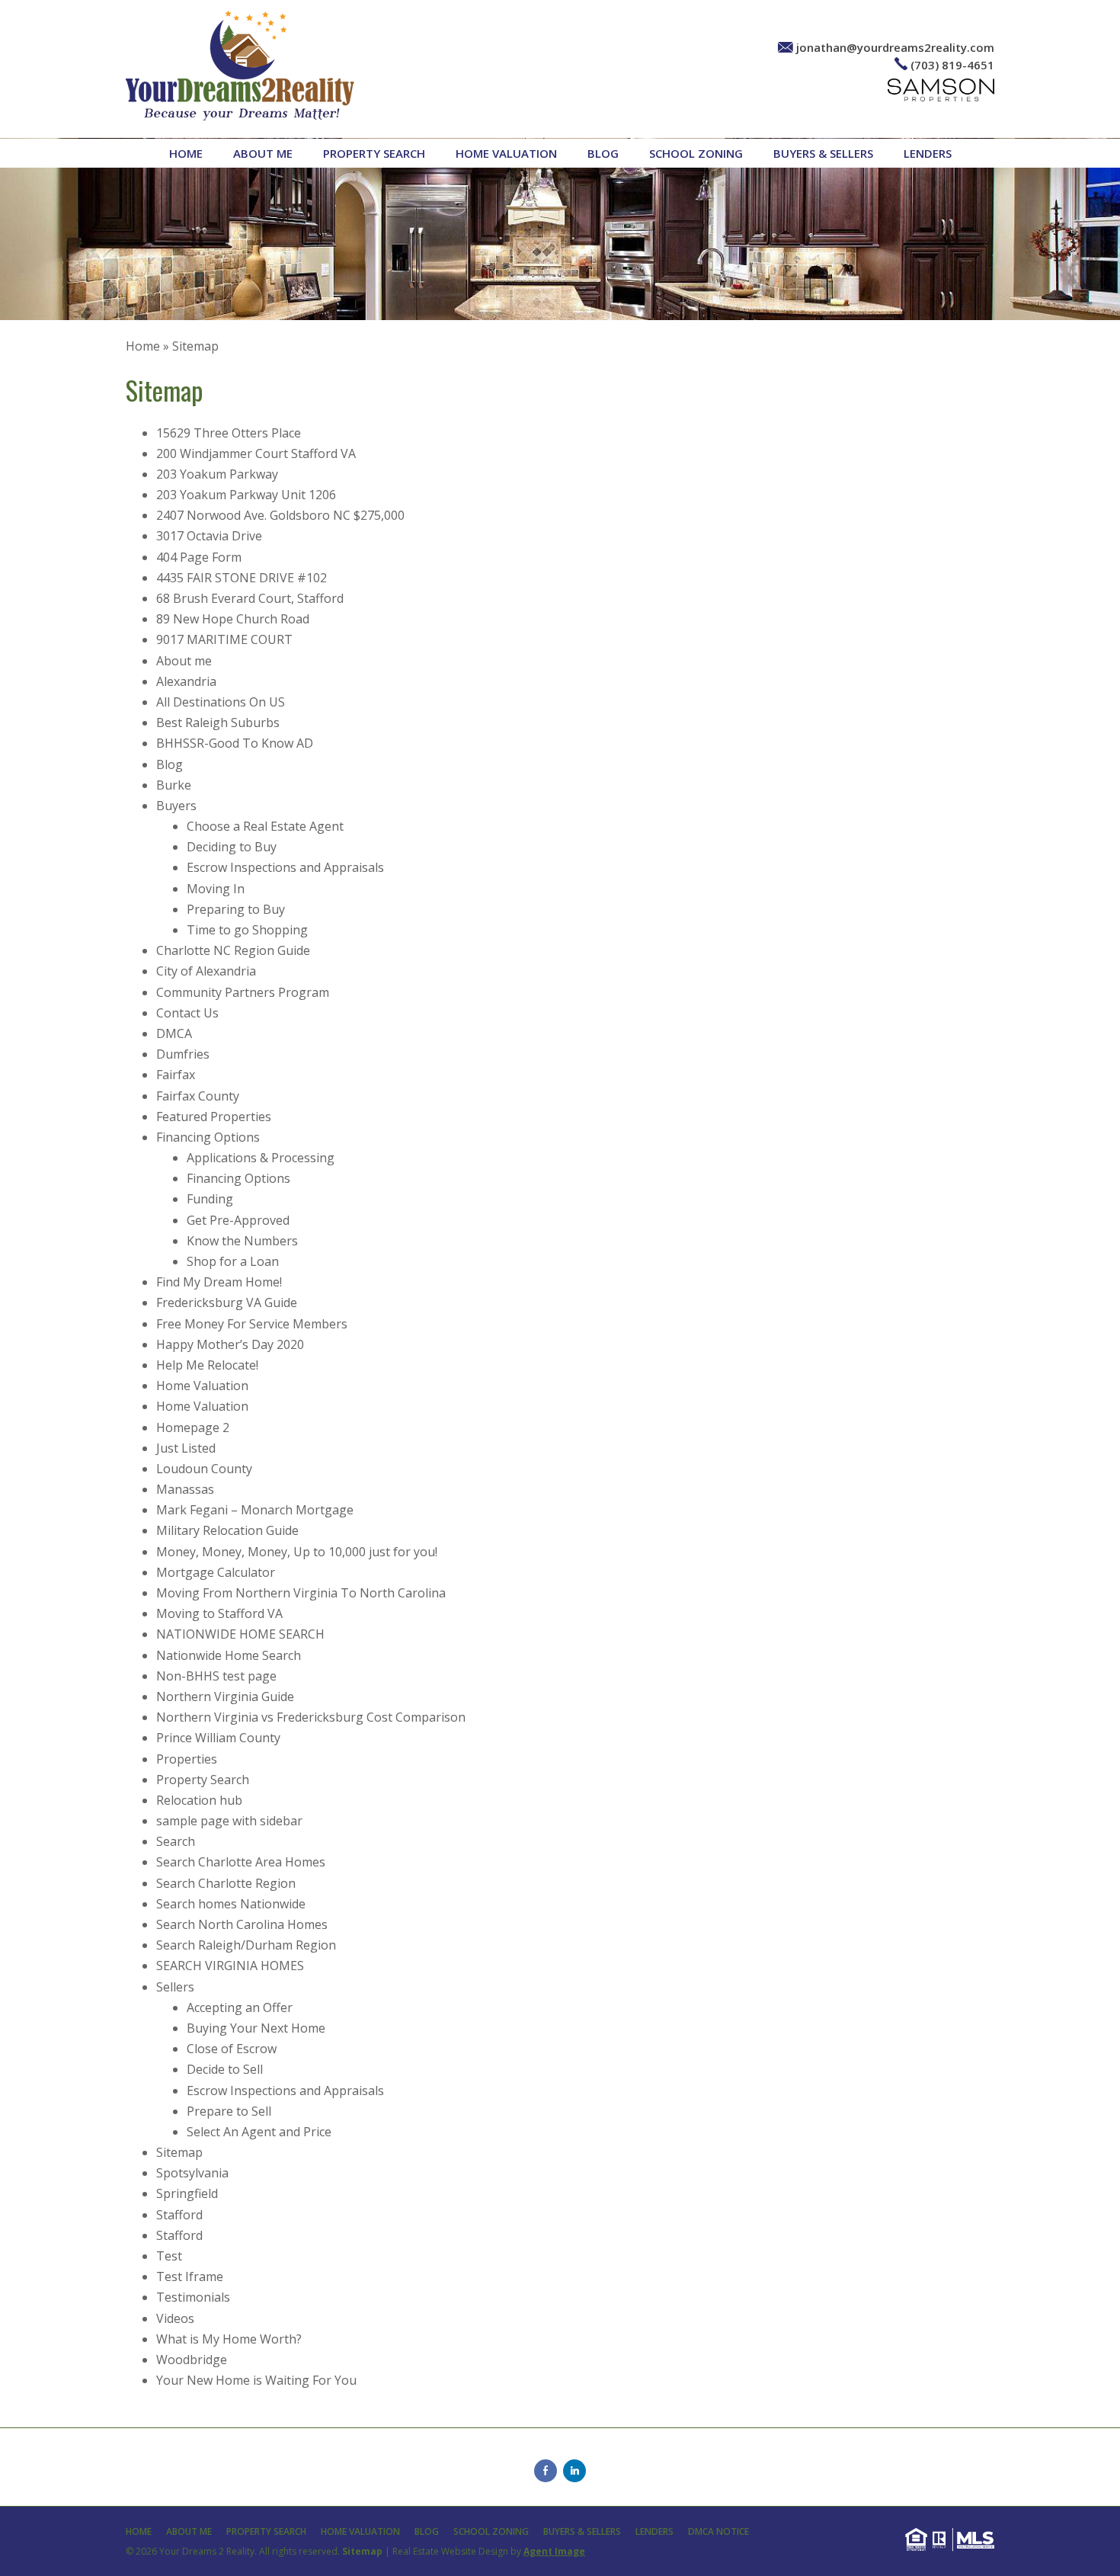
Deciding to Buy (232, 847)
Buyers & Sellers (823, 153)
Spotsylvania (192, 2173)
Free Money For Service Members (252, 1324)
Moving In (216, 889)
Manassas (185, 1489)
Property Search (374, 153)
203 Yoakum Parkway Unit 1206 (246, 495)
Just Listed (186, 1448)
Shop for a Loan (233, 1261)
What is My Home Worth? (229, 2339)
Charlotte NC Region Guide (233, 950)
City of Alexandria (206, 971)
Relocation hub (199, 1800)
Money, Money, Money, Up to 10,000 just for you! (297, 1552)
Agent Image (554, 2551)
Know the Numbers (242, 1241)
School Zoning (696, 153)
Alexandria (186, 681)
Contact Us (187, 1013)
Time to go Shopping (247, 930)
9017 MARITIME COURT (224, 639)
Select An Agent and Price (259, 2132)
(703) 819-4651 (952, 65)
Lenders (928, 153)
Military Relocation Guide (227, 1530)
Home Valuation (506, 153)
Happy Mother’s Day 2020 (230, 1344)
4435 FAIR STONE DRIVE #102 (242, 578)
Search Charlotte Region (226, 1883)
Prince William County (218, 1738)
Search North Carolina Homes (242, 1924)
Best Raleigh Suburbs (218, 722)
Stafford (179, 2215)
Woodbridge (192, 2360)
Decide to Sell (225, 2069)
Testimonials (193, 2297)
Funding (210, 1199)
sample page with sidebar (229, 1821)
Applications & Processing (261, 1158)
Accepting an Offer (240, 2007)
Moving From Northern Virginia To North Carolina (301, 1593)
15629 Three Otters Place (229, 433)
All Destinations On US (221, 702)
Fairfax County (198, 1096)
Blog (603, 153)
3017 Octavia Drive (209, 536)
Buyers (176, 806)
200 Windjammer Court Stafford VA (256, 453)
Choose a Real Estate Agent (265, 826)
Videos (175, 2318)
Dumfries (183, 1054)
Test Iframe (190, 2276)
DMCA (174, 1033)
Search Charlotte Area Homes (241, 1862)
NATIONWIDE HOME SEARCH (240, 1634)
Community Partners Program (243, 992)
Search (176, 1841)
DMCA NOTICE (718, 2531)
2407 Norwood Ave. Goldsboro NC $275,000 (280, 515)
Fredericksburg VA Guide (227, 1302)
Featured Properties (214, 1117)
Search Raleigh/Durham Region (246, 1945)
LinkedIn (574, 2471)
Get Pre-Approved (238, 1220)
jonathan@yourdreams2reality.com (895, 47)
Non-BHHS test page (216, 1676)
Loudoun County (204, 1469)
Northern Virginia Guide (225, 1697)
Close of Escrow (232, 2049)
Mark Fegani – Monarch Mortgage (255, 1510)
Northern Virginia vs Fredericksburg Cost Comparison (311, 1717)
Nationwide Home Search (229, 1655)
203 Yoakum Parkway (217, 474)
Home (186, 153)
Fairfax (176, 1075)
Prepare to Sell (229, 2111)
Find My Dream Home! (219, 1282)
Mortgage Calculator (216, 1572)
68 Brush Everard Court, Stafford (250, 598)
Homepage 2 (193, 1427)
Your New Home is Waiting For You (256, 2380)
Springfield (187, 2193)
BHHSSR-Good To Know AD (235, 743)
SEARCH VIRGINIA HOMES (230, 1966)
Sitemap (179, 2152)
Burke (174, 785)
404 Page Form (199, 557)
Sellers (175, 1987)
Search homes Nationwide (231, 1904)
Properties (187, 1759)
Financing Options (208, 1137)
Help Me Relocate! (207, 1365)
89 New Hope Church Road (233, 619)
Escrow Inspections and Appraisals (285, 867)
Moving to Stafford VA (219, 1613)
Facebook (546, 2471)
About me (263, 153)
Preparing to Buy (236, 909)
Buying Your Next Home (256, 2028)
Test (169, 2256)
